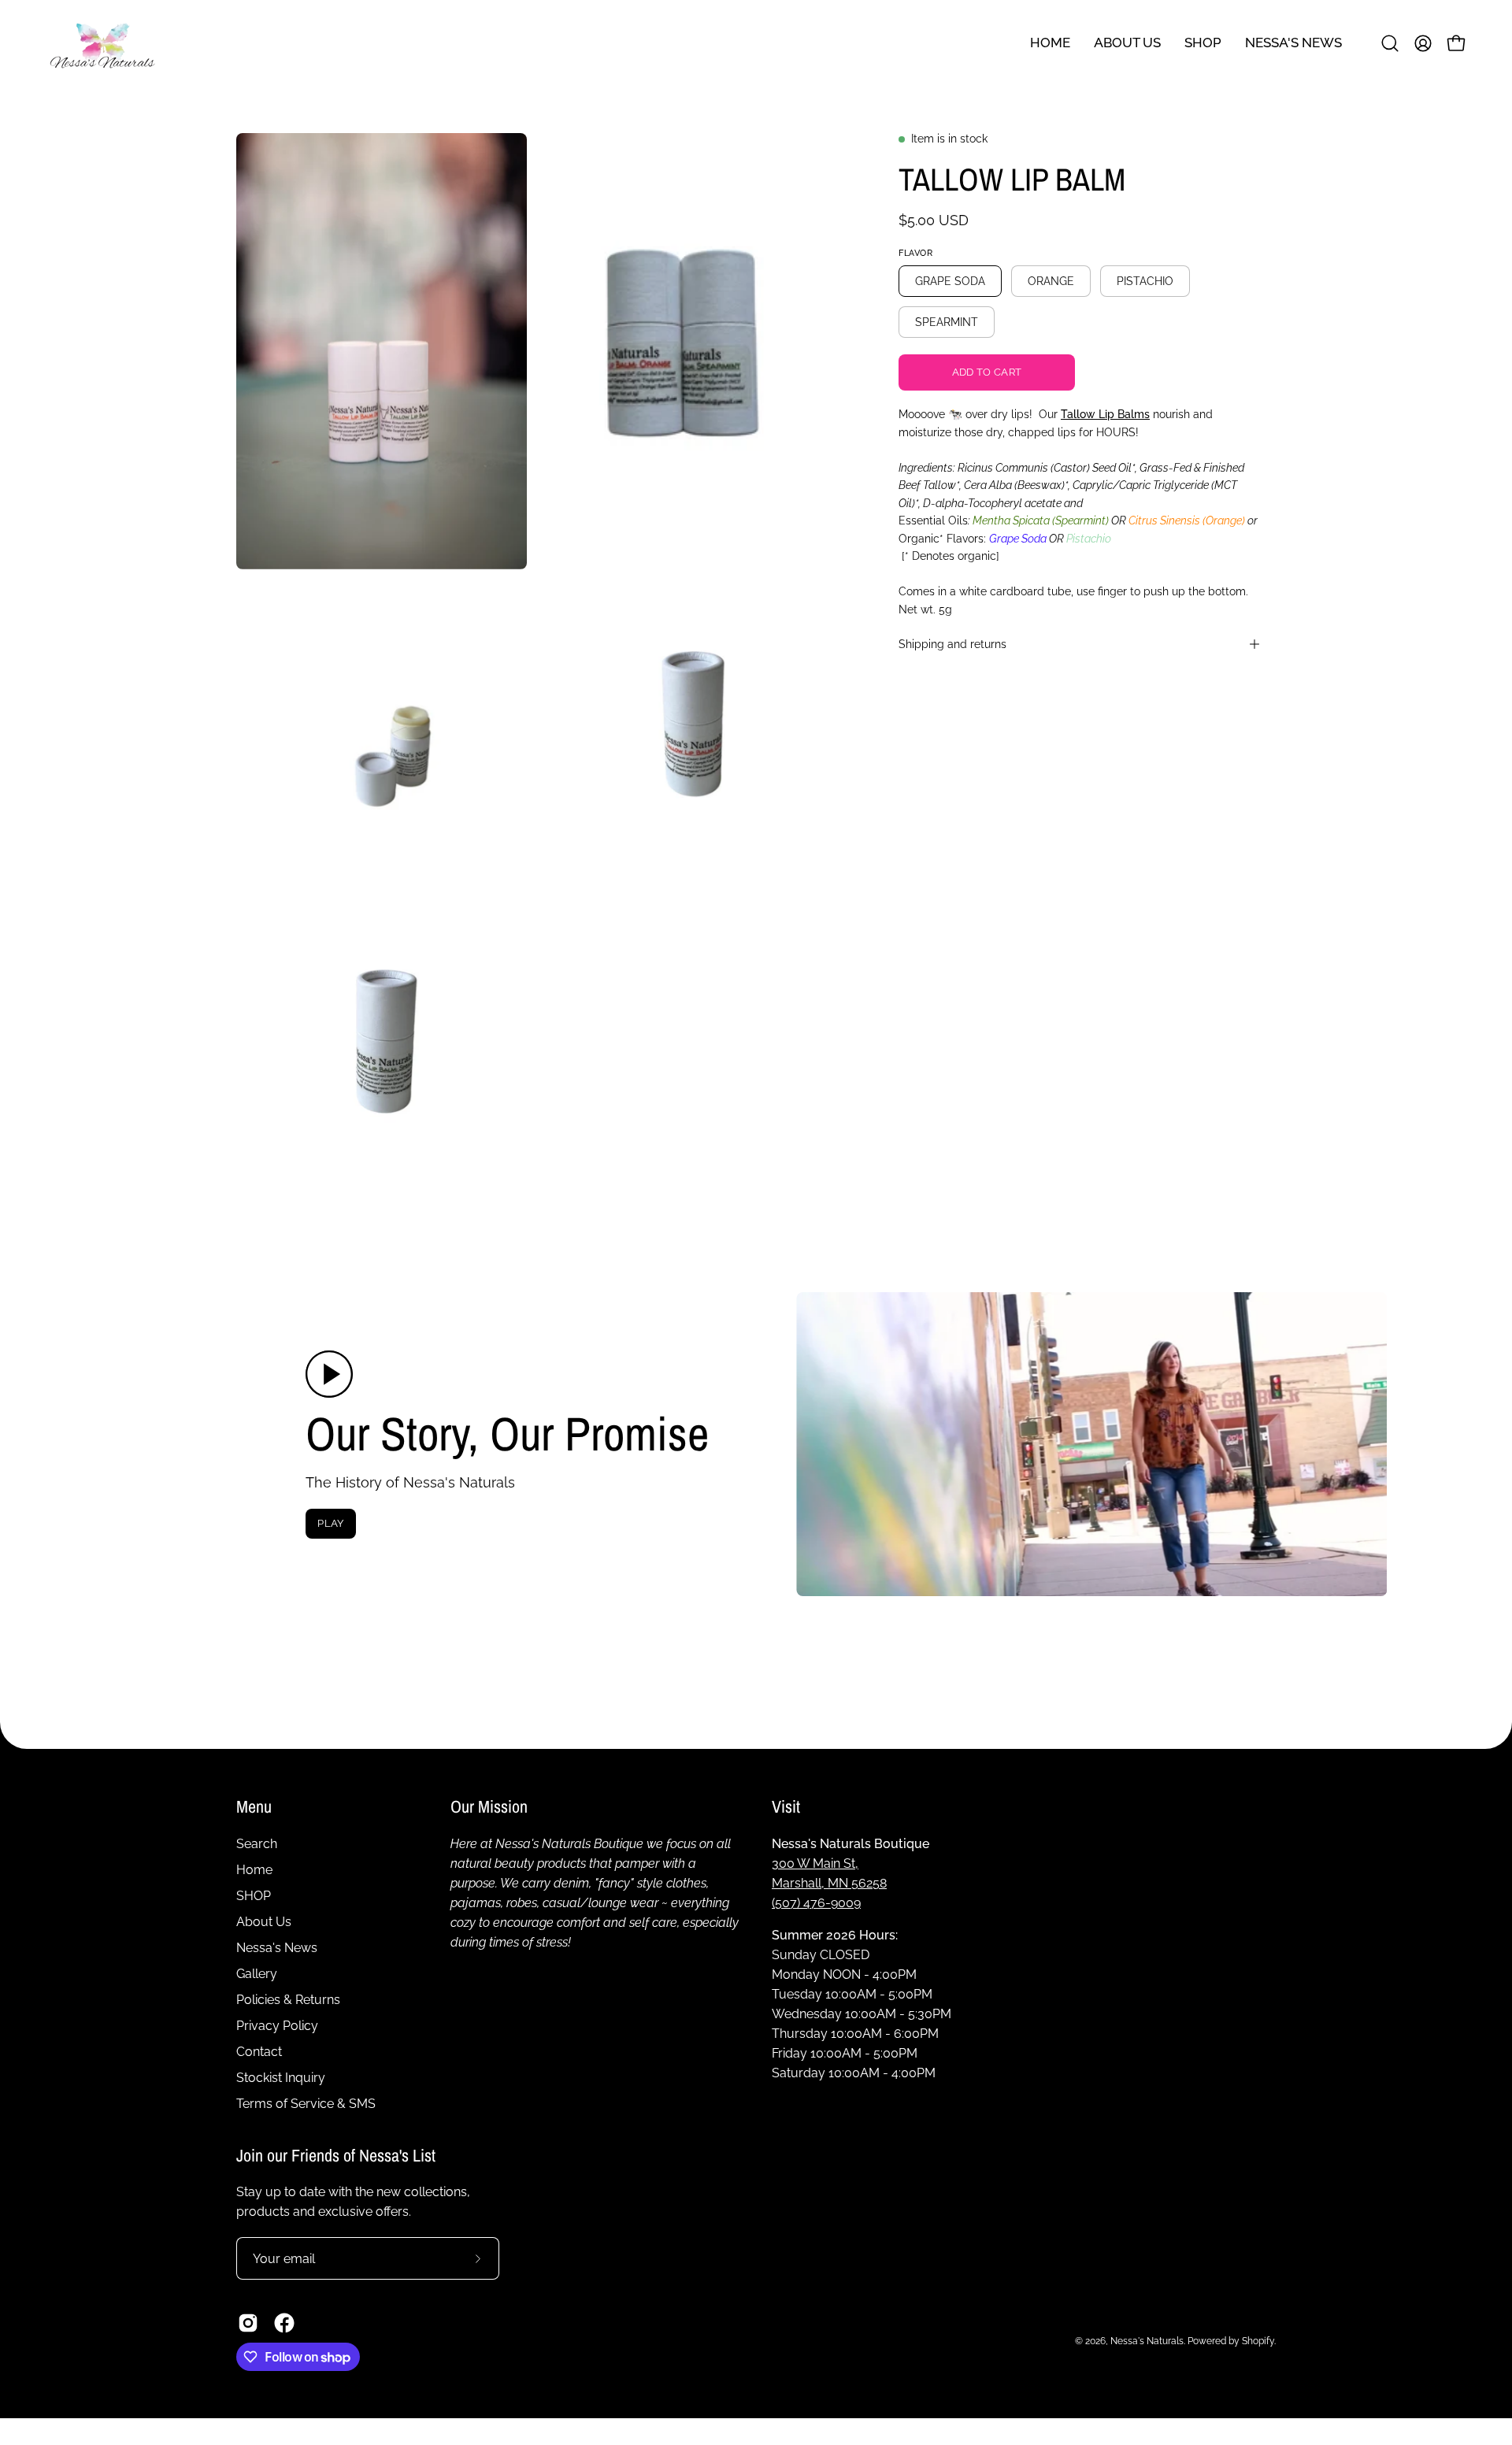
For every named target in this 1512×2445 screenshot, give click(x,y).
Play (330, 1523)
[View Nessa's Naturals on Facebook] (284, 2323)
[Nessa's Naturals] (102, 43)
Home (254, 1870)
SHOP (254, 1896)
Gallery (257, 1974)
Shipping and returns (952, 644)
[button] (1293, 43)
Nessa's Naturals (1147, 2341)
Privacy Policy (277, 2026)
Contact (259, 2052)
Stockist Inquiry (281, 2078)
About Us (264, 1922)
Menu (254, 1807)
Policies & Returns (288, 2000)
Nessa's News (277, 1948)
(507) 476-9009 (816, 1903)
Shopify (1258, 2341)
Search (257, 1844)
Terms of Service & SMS (306, 2104)
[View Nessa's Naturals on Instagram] (248, 2323)
